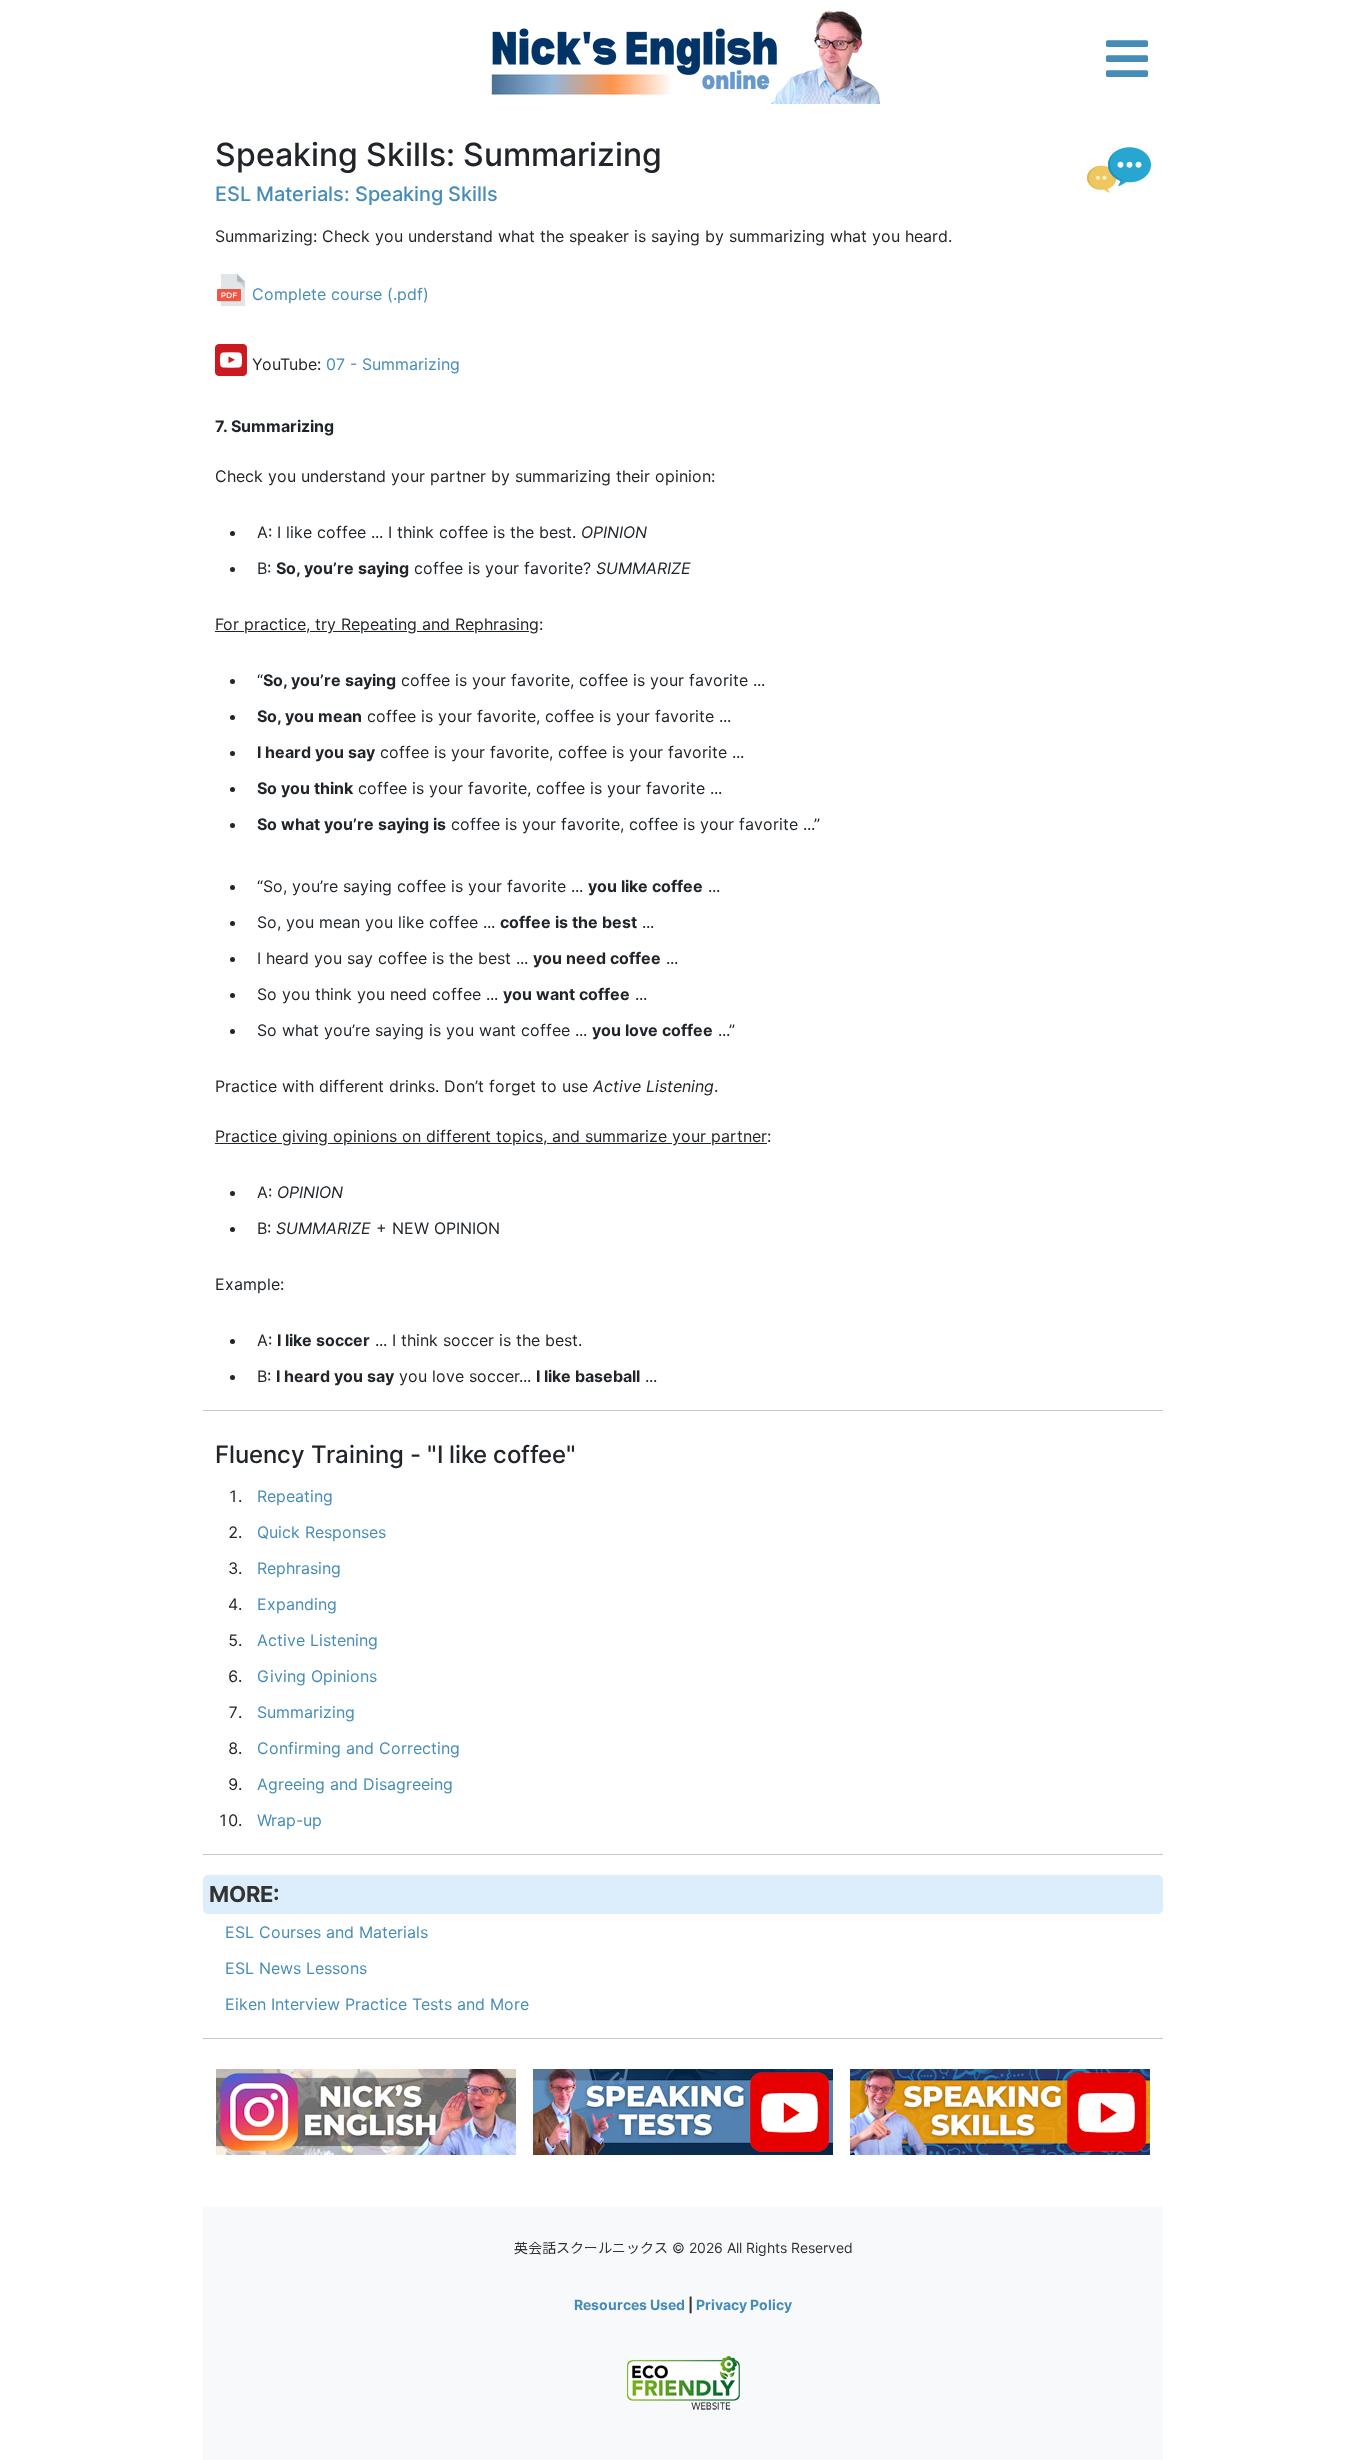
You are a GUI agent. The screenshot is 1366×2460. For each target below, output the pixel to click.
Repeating (295, 1496)
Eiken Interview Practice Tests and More (377, 2004)
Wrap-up (289, 1820)
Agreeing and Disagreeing (355, 1784)
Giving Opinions (317, 1676)
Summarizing (306, 1712)
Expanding (297, 1604)
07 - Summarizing (393, 365)
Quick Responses (321, 1532)
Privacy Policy (744, 2304)
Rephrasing (299, 1568)
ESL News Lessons (296, 1968)
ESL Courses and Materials (326, 1932)
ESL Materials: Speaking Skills (356, 194)
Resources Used (629, 2304)
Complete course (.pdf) (340, 295)
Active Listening (317, 1640)
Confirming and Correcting (358, 1748)
